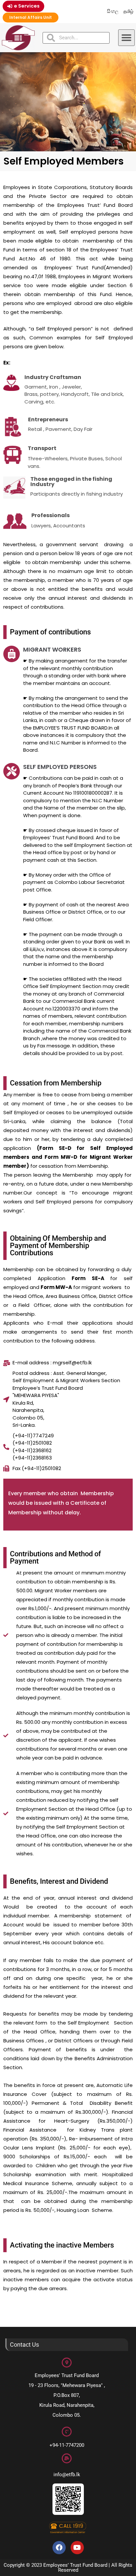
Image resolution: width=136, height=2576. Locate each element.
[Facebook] (59, 2548)
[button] (126, 38)
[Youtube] (77, 2548)
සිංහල (113, 11)
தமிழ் (128, 11)
